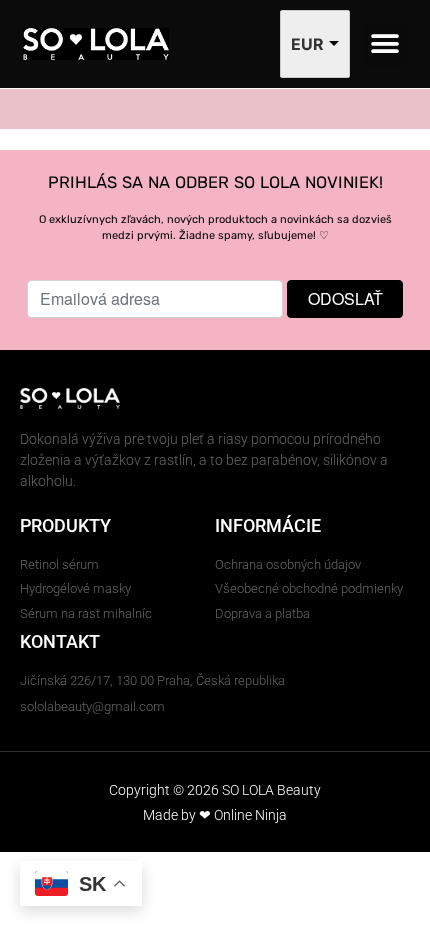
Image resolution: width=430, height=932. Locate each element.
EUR (307, 44)
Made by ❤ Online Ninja (215, 815)
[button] (384, 44)
